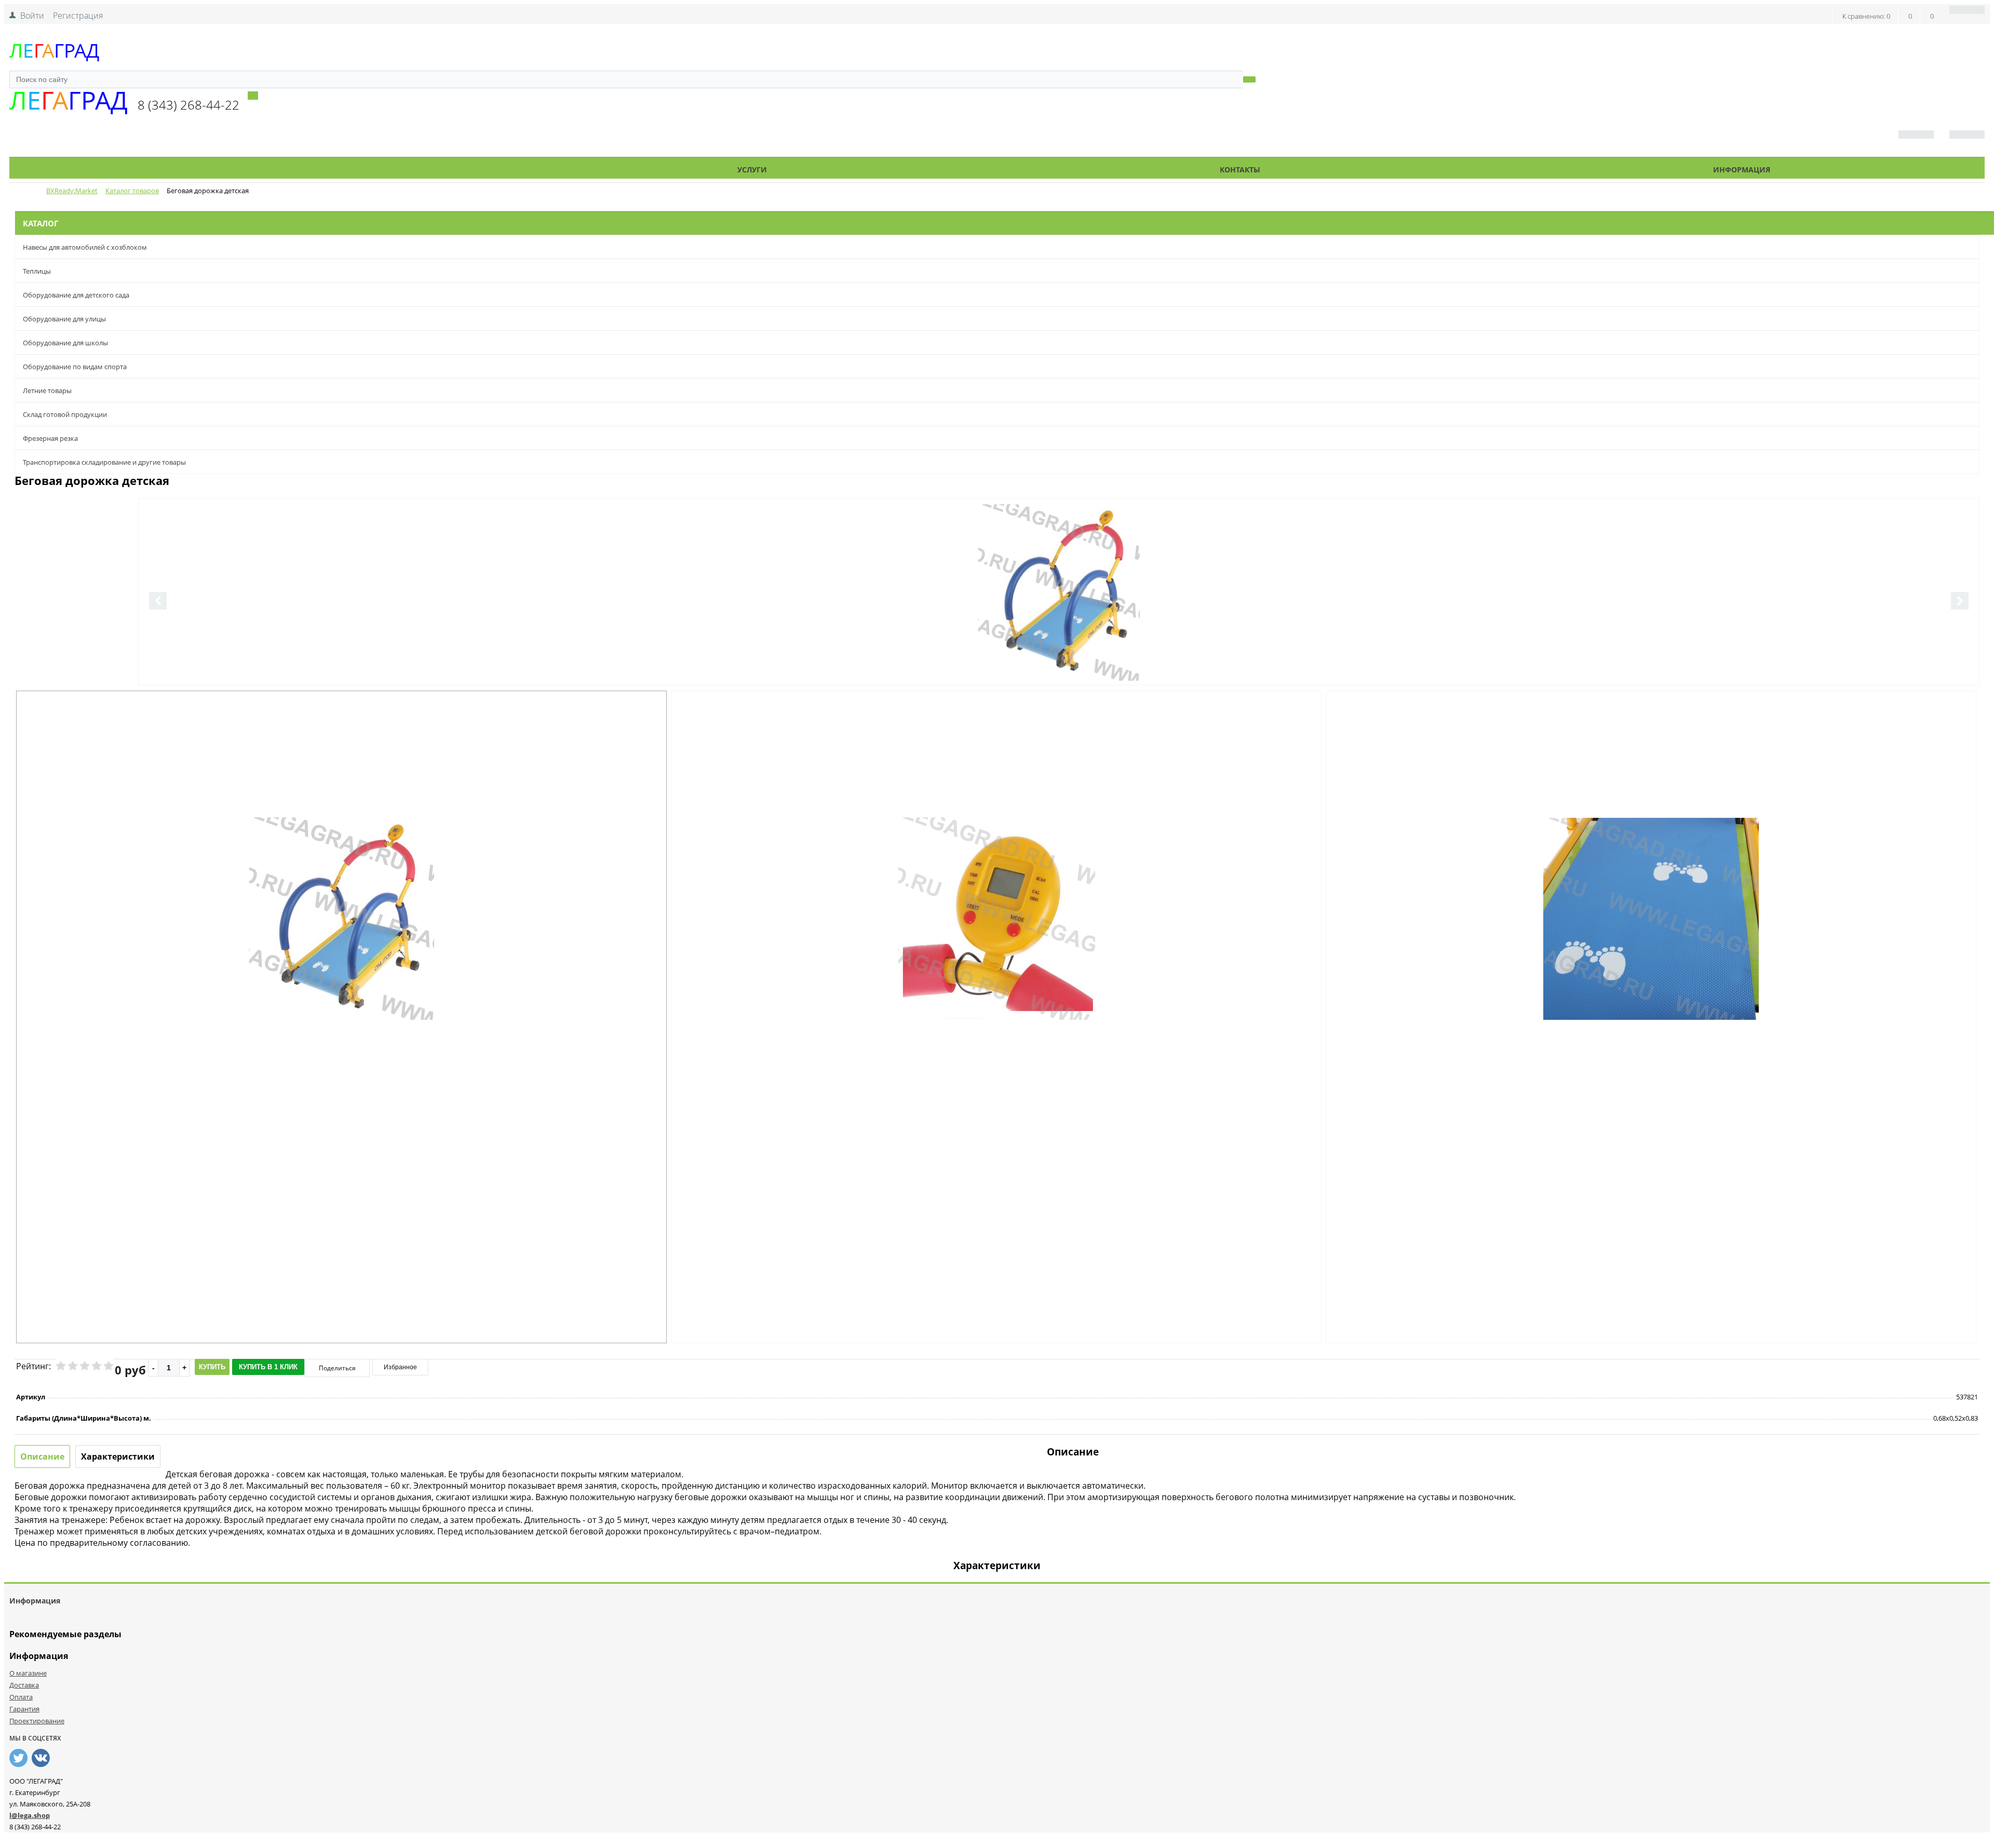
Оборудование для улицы (64, 319)
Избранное (400, 1367)
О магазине (28, 1673)
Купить (212, 1367)
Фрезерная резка (50, 438)
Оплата (21, 1697)
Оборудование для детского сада (76, 295)
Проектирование (37, 1721)
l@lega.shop (30, 1815)
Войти (32, 16)
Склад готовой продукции (65, 414)
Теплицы (37, 271)
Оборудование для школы (65, 343)
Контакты (1240, 170)
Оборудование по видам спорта (75, 367)
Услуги (752, 170)
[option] (1059, 635)
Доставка (24, 1685)
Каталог (265, 170)
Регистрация (78, 16)
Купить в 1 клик (268, 1367)
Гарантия (24, 1709)
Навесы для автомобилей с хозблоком (85, 247)
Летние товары (47, 390)
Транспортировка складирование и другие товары (104, 462)
